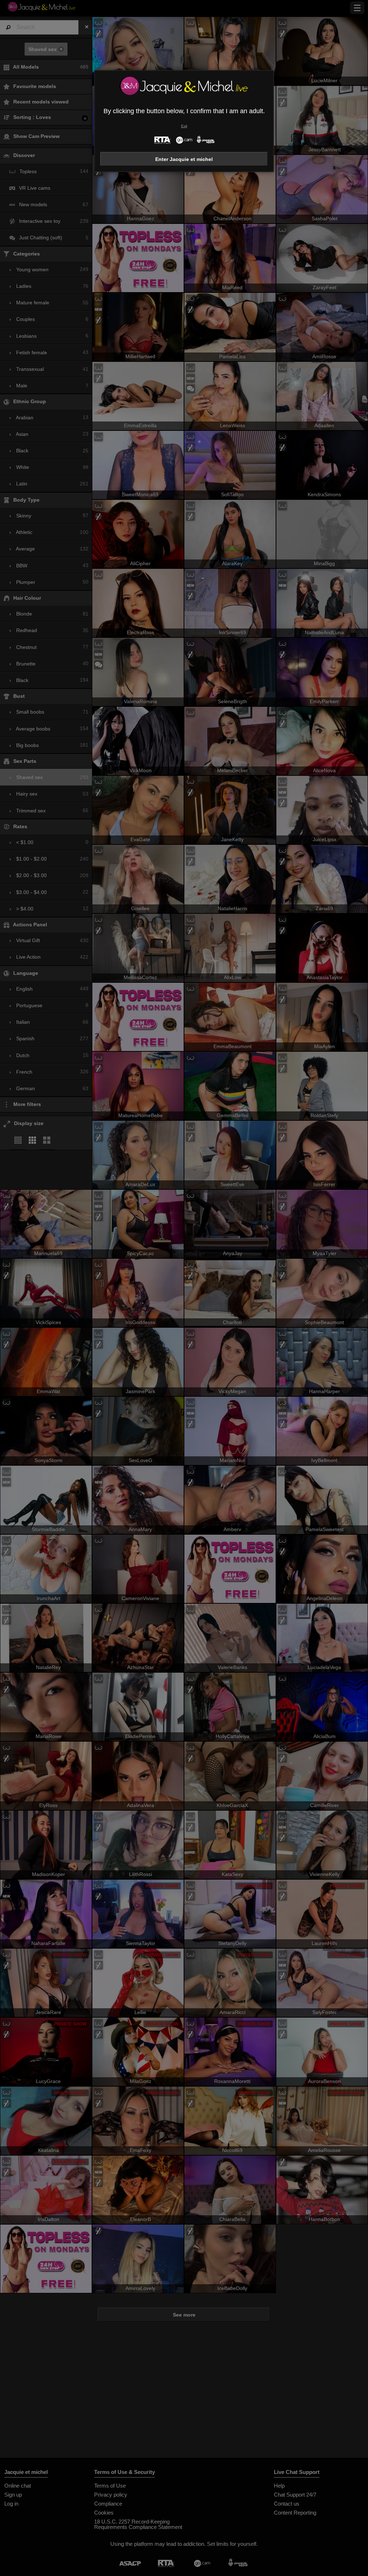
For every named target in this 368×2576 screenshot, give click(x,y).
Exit (184, 126)
